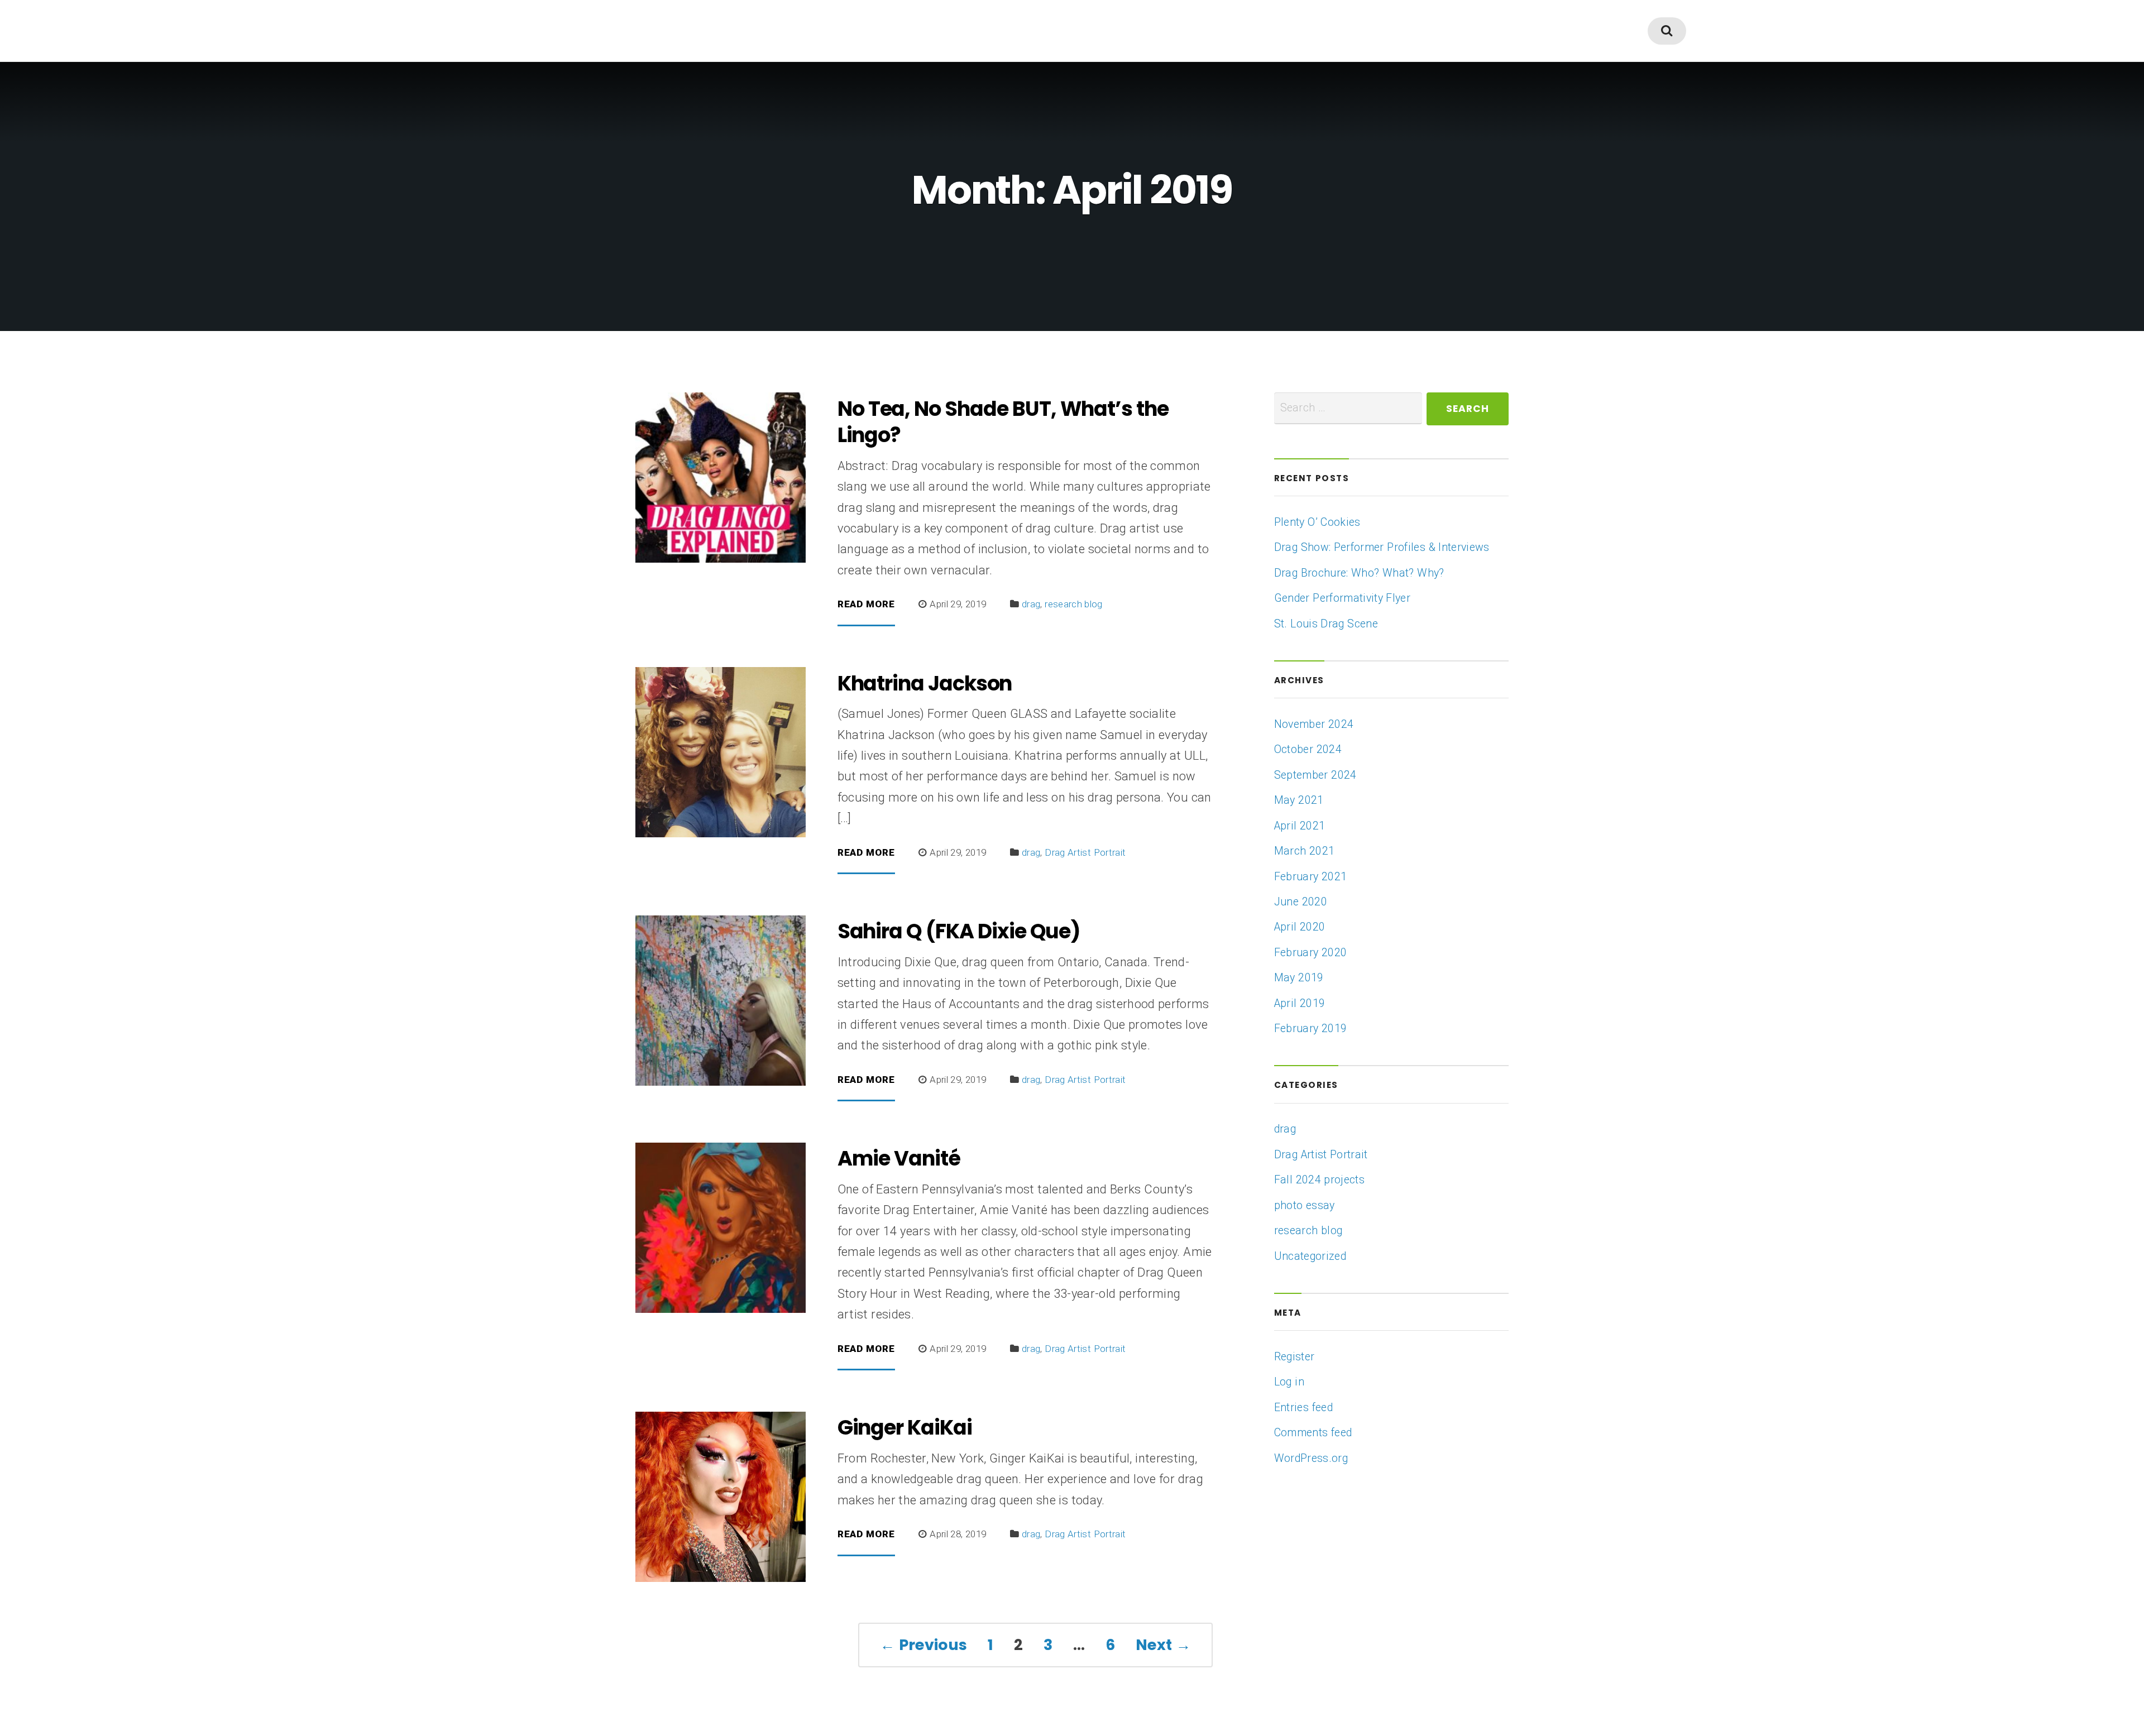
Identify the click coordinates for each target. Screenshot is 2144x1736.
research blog (1074, 604)
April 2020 (1300, 927)
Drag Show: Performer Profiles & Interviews (1382, 547)
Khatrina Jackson (925, 683)
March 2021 (1305, 851)
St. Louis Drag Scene (1326, 624)
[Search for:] (1348, 408)
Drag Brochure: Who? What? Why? (1359, 573)
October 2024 (1308, 749)
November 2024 (1314, 724)
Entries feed (1303, 1407)
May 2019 (1299, 978)
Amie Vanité (899, 1158)
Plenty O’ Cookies (1317, 522)
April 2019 (1300, 1003)
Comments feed (1313, 1433)
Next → (1163, 1645)
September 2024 (1315, 775)
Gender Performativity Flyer (1342, 598)
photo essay (1305, 1205)
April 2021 (1300, 826)
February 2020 (1311, 953)
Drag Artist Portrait (1085, 852)
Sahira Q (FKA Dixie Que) (959, 931)
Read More (866, 605)
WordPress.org (1311, 1458)
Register (1294, 1357)
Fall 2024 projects (1319, 1180)
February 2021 (1311, 877)
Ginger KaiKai (905, 1427)
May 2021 (1299, 800)
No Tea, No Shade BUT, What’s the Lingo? (1003, 422)
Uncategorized (1310, 1256)
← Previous (924, 1645)
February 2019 (1311, 1028)
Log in (1289, 1382)
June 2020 (1301, 902)
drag (1031, 604)
